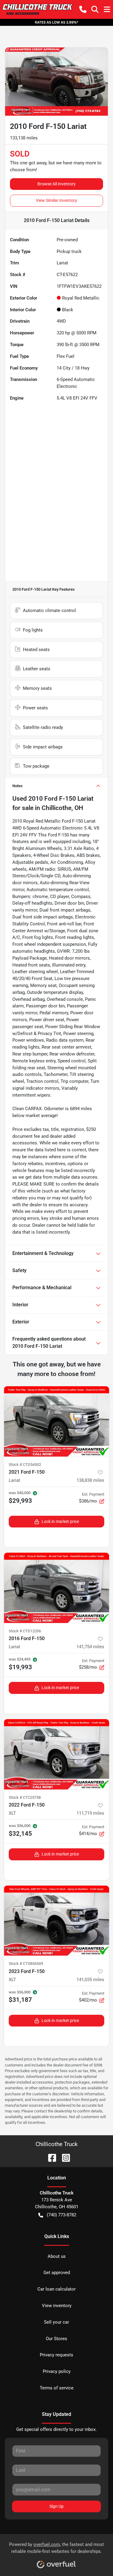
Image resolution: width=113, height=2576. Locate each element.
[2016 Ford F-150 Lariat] (56, 1588)
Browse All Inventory (56, 184)
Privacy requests (56, 2355)
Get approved (57, 2273)
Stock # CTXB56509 (26, 1964)
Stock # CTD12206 (25, 1631)
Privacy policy (57, 2371)
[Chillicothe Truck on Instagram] (64, 2158)
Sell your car (56, 2322)
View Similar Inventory (56, 200)
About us (57, 2256)
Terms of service (57, 2388)
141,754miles (90, 1647)
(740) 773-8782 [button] (61, 2215)
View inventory (57, 2306)
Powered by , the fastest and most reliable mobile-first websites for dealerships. (56, 2548)
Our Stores (56, 2339)
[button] (83, 9)
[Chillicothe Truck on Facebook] (50, 2158)
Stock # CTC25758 (25, 1797)
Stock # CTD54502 (25, 1465)
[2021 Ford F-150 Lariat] (56, 1421)
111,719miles (90, 1813)
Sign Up (56, 2506)
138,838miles (90, 1480)
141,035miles (90, 1980)
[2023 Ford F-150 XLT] (56, 1921)
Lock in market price (60, 1521)
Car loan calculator (56, 2289)
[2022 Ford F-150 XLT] (56, 1754)
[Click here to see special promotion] (56, 22)
